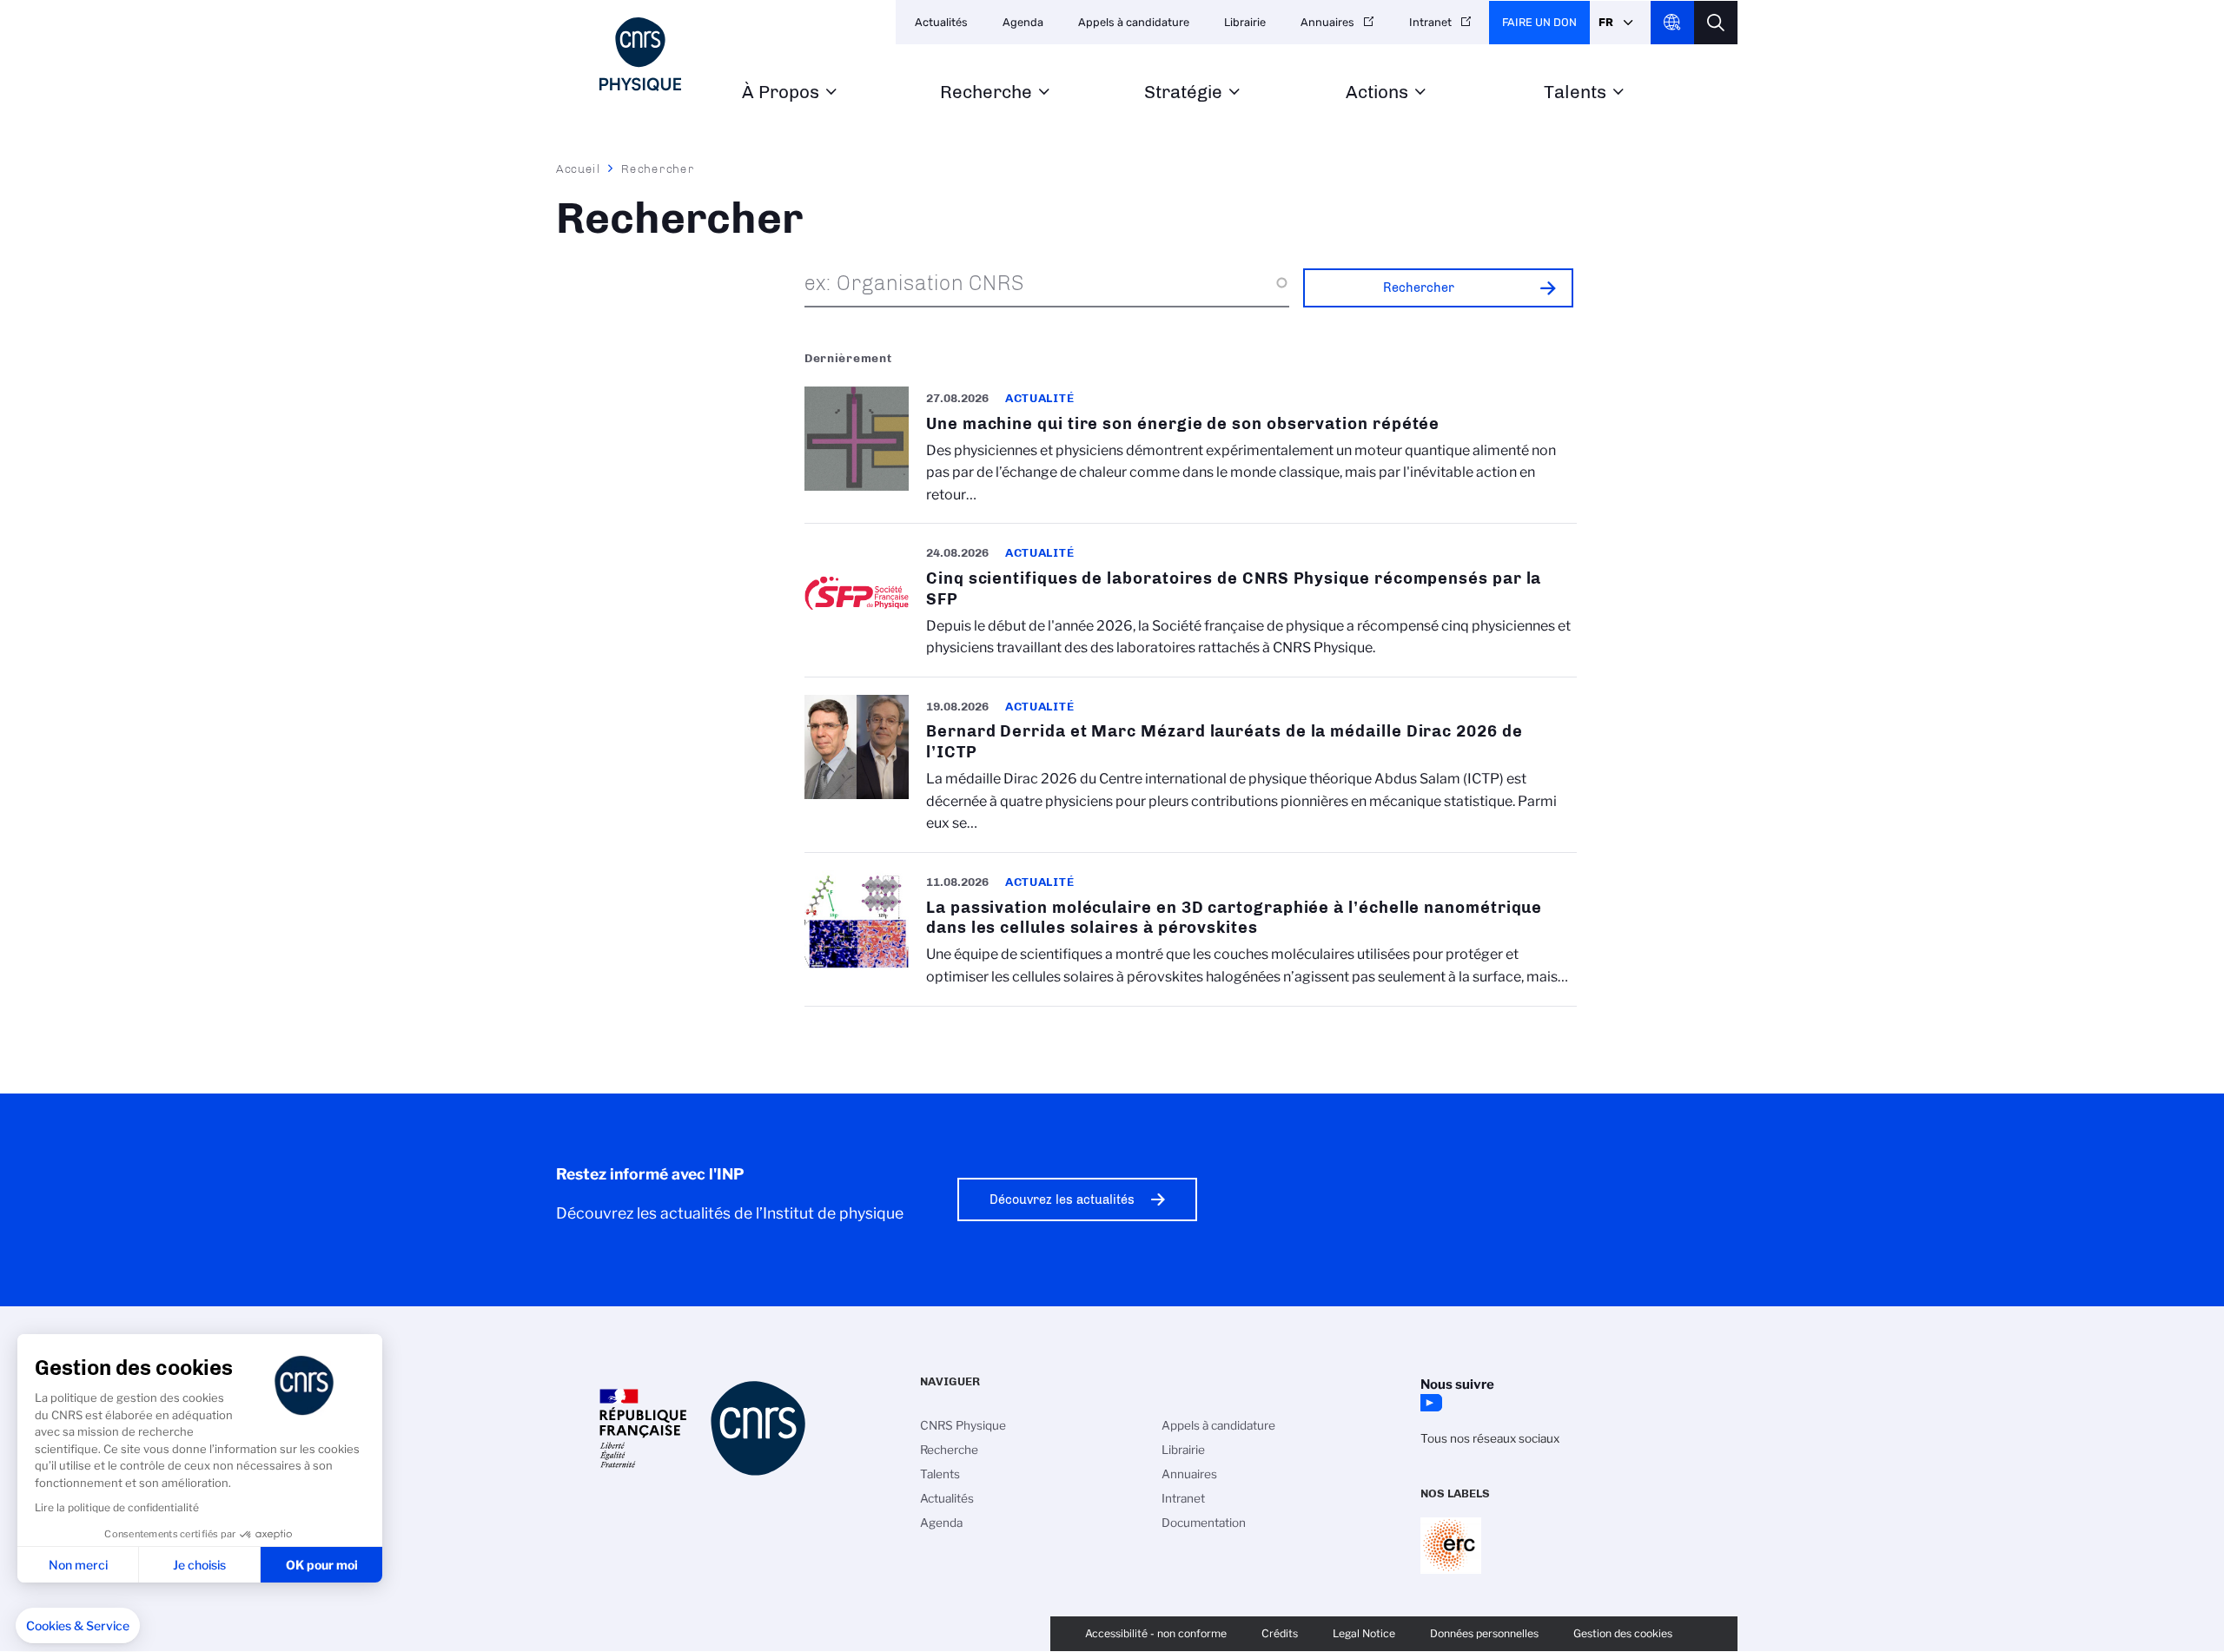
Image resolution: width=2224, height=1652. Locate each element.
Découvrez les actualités (1062, 1199)
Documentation (1204, 1523)
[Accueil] (640, 54)
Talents (1575, 93)
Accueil (579, 169)
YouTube (1429, 1403)
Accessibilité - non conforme (1156, 1633)
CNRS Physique (963, 1425)
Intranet (1430, 22)
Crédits (1280, 1633)
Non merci (78, 1565)
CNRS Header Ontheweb (1672, 23)
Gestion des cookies (1623, 1633)
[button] (78, 1626)
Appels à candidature (1134, 22)
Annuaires (1327, 22)
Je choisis (199, 1565)
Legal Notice (1364, 1633)
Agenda (1023, 22)
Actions (1377, 93)
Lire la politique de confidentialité (117, 1507)
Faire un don (1539, 22)
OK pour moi (322, 1565)
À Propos (781, 93)
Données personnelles (1484, 1633)
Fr (1606, 22)
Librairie (1245, 22)
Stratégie (1183, 93)
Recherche (986, 93)
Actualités (941, 22)
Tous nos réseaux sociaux (1490, 1438)
